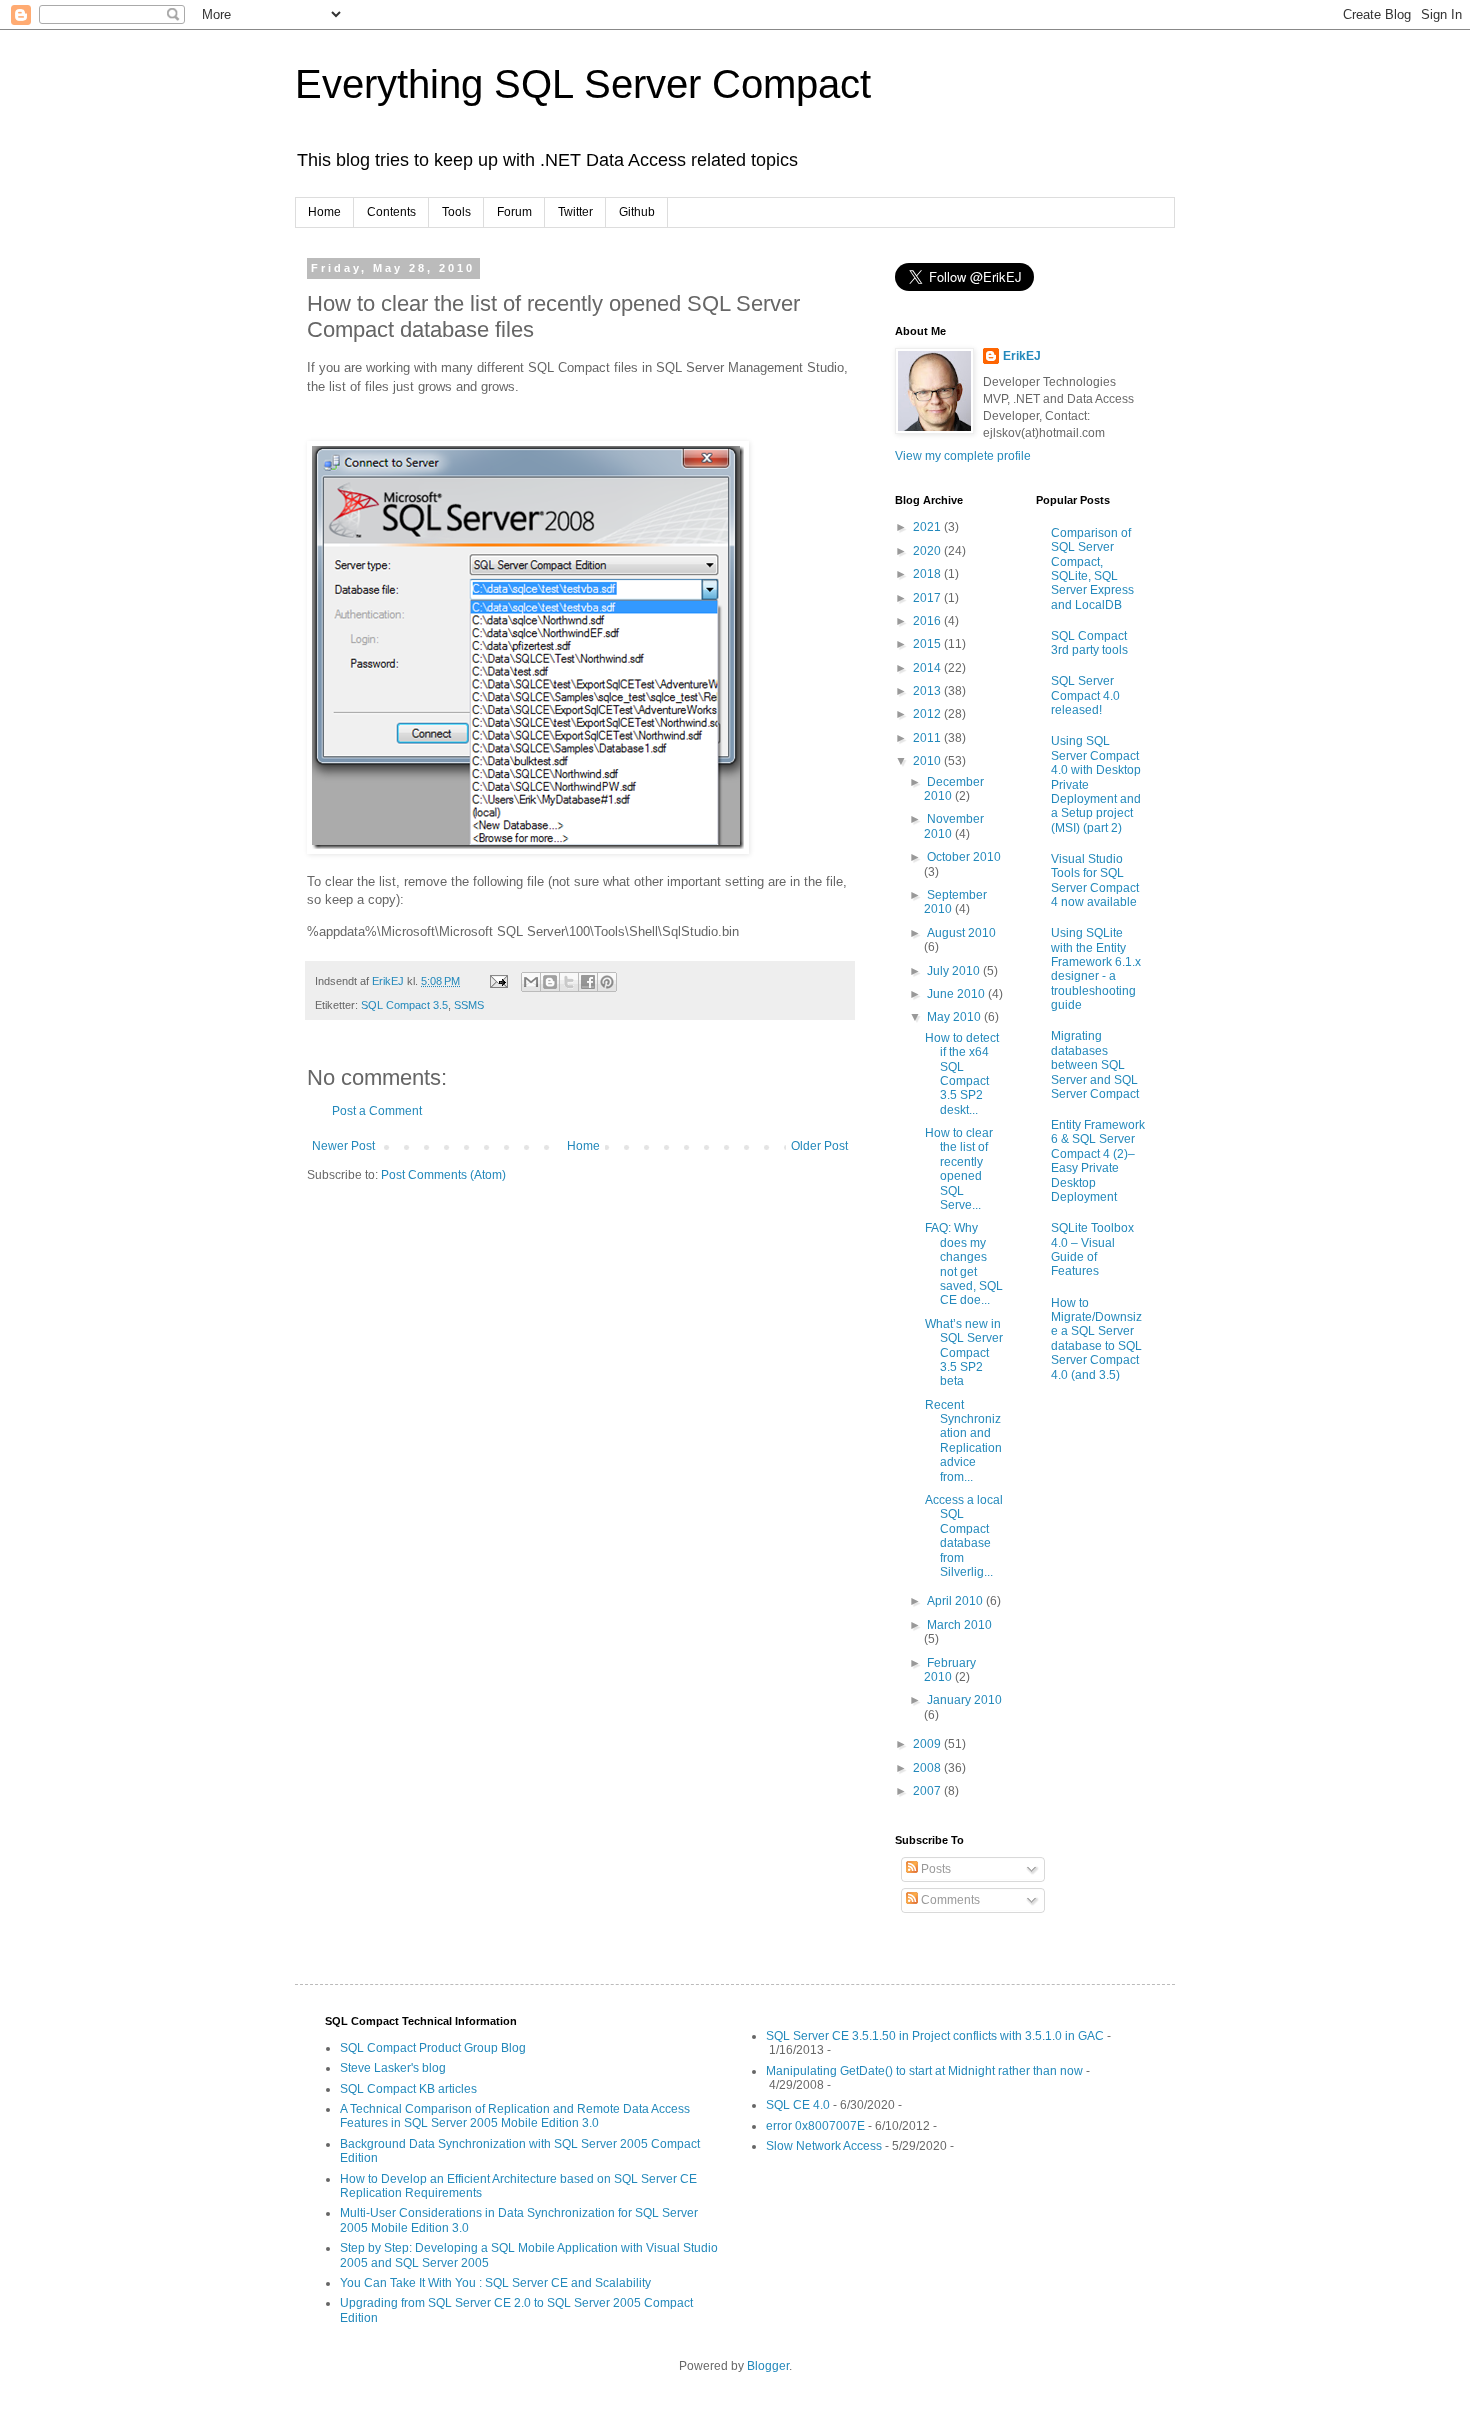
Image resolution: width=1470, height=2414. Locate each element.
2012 (928, 714)
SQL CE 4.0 (798, 2105)
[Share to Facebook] (588, 982)
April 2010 (956, 1601)
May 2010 (955, 1017)
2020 (928, 551)
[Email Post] (498, 981)
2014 (928, 668)
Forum (514, 212)
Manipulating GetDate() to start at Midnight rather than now (924, 2071)
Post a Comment (377, 1111)
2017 (928, 598)
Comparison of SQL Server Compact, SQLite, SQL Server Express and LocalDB (1092, 569)
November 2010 (954, 826)
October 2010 (964, 857)
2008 (928, 1768)
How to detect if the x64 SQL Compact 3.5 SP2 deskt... (962, 1074)
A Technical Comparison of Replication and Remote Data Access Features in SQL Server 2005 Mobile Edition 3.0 (515, 2116)
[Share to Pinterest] (607, 982)
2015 (928, 644)
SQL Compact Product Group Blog (433, 2048)
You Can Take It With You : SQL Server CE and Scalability (495, 2283)
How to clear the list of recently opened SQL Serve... (959, 1169)
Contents (391, 212)
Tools (456, 212)
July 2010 (955, 971)
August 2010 (961, 933)
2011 (928, 738)
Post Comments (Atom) (443, 1175)
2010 (928, 761)
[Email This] (531, 982)
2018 (928, 574)
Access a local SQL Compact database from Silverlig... (964, 1536)
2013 (928, 691)
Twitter (575, 212)
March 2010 (959, 1625)
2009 (928, 1744)
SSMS (469, 1005)
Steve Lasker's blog (393, 2068)
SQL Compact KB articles (408, 2089)
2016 (928, 621)
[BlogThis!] (550, 982)
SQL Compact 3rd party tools (1089, 643)
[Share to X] (569, 982)
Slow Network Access (824, 2146)
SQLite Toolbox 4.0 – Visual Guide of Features (1092, 1249)
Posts (934, 1869)
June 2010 (957, 994)
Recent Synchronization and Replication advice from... (963, 1441)
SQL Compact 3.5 (404, 1005)
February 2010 (950, 1670)
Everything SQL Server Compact (583, 84)
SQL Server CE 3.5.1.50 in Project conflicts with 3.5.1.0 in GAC (935, 2036)
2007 (928, 1791)
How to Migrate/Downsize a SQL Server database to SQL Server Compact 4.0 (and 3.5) (1096, 1339)
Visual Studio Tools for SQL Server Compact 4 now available (1095, 880)
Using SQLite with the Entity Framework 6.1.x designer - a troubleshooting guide (1096, 969)
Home (324, 212)
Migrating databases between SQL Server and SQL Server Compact (1095, 1065)
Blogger (768, 2366)
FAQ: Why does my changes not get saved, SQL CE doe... (964, 1264)
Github (637, 212)
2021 (928, 527)
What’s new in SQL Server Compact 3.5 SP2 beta (964, 1353)
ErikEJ (1022, 356)
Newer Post (343, 1146)
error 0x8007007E (815, 2126)
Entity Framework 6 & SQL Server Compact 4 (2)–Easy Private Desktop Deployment (1098, 1161)
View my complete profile (963, 456)
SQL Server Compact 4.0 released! (1085, 695)
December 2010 (954, 789)
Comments (949, 1900)
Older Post (819, 1146)
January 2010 (964, 1700)
